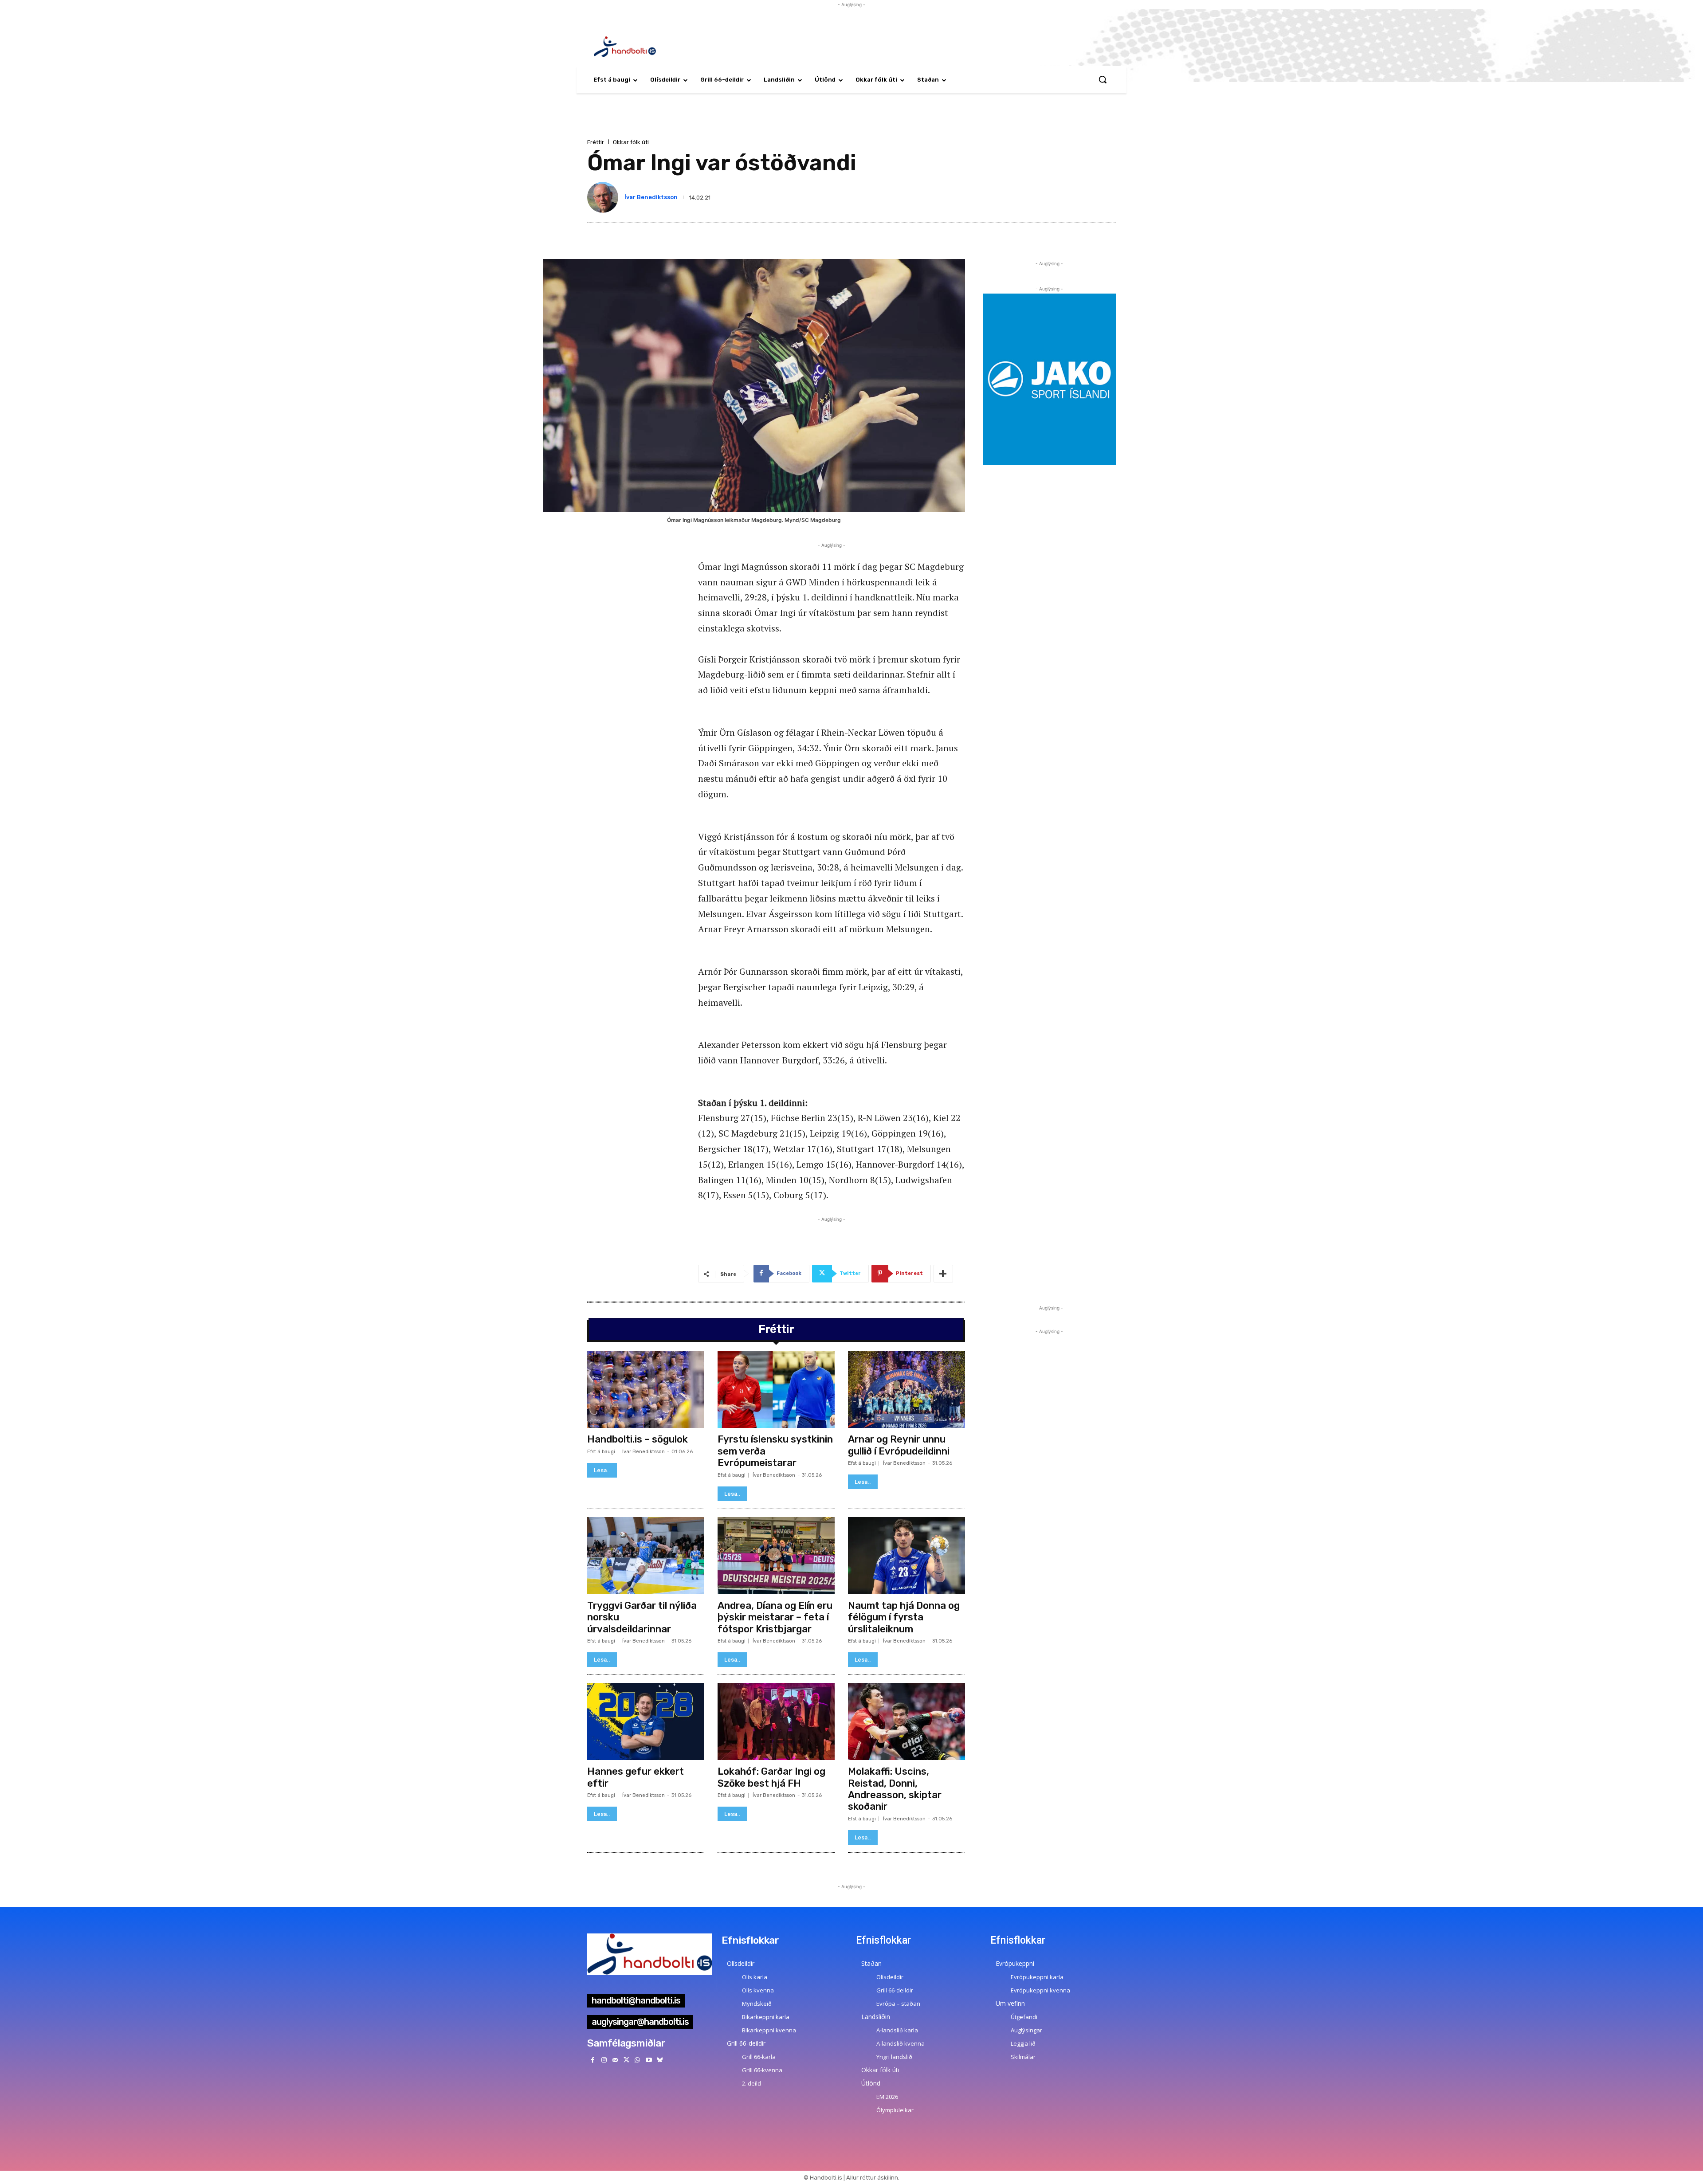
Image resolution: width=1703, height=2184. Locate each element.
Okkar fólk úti (631, 142)
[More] (943, 1274)
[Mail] (615, 2060)
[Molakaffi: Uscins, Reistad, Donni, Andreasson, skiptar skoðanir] (906, 1721)
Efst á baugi (601, 1452)
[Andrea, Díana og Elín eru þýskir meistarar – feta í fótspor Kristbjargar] (776, 1556)
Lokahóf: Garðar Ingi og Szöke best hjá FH (771, 1777)
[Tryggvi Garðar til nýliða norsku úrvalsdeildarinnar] (646, 1556)
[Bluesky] (660, 2060)
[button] (1103, 79)
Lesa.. (602, 1470)
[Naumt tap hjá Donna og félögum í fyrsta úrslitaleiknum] (906, 1556)
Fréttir (596, 142)
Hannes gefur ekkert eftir (636, 1777)
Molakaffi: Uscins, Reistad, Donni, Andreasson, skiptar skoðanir (895, 1789)
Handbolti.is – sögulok (638, 1439)
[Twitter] (626, 2060)
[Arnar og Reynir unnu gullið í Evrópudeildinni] (906, 1389)
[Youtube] (649, 2060)
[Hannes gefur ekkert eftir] (646, 1721)
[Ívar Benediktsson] (604, 197)
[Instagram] (604, 2060)
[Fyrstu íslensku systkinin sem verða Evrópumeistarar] (776, 1389)
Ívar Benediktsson (651, 197)
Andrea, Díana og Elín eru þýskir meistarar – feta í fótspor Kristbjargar (775, 1617)
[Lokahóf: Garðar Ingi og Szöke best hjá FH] (776, 1721)
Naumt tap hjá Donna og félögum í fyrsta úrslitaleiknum (904, 1617)
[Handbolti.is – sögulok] (646, 1389)
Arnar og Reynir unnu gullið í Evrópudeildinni (899, 1445)
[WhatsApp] (638, 2060)
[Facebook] (593, 2060)
